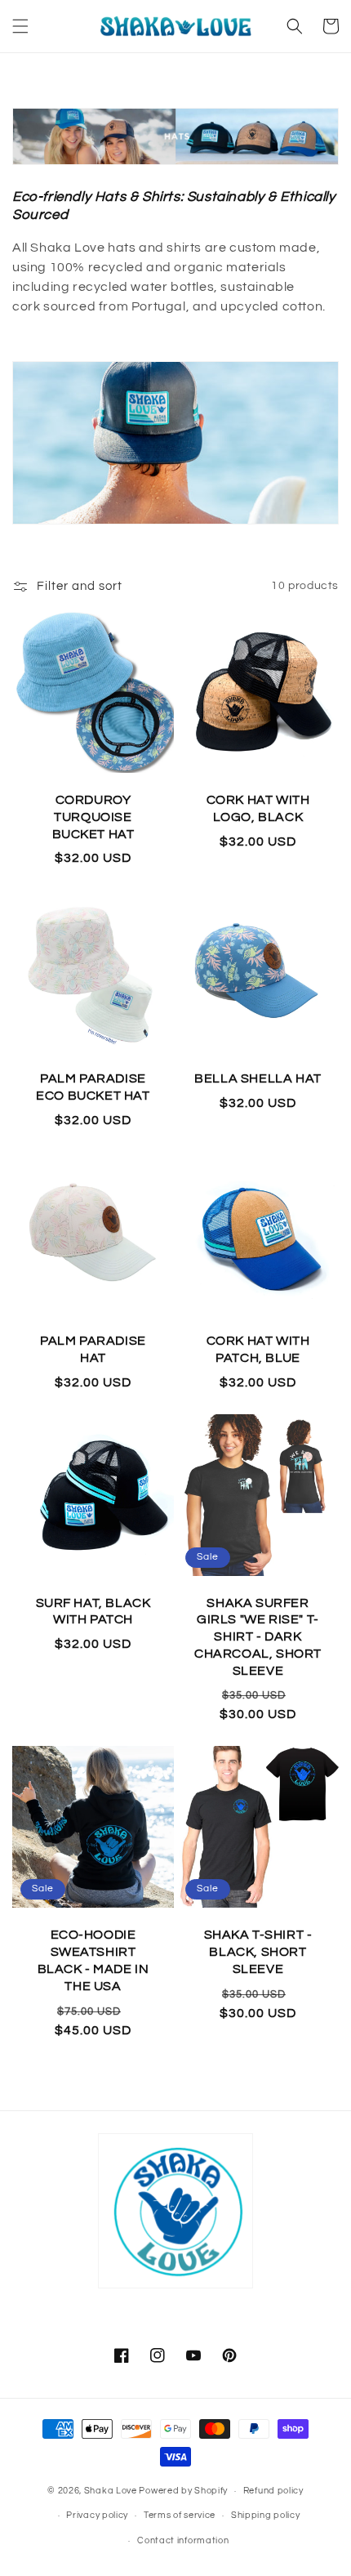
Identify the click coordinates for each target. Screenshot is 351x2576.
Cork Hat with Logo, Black (258, 808)
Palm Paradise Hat (93, 1349)
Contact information (183, 2540)
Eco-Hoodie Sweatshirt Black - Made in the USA (93, 1960)
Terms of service (180, 2515)
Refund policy (273, 2491)
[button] (20, 26)
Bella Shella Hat (258, 1078)
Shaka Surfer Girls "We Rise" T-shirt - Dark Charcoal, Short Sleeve (258, 1637)
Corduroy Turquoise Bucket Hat (93, 817)
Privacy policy (97, 2515)
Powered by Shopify (183, 2491)
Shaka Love (111, 2491)
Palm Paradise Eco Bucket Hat (93, 1087)
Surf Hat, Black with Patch (93, 1612)
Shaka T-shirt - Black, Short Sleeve (258, 1952)
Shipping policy (266, 2515)
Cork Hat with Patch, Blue (258, 1349)
